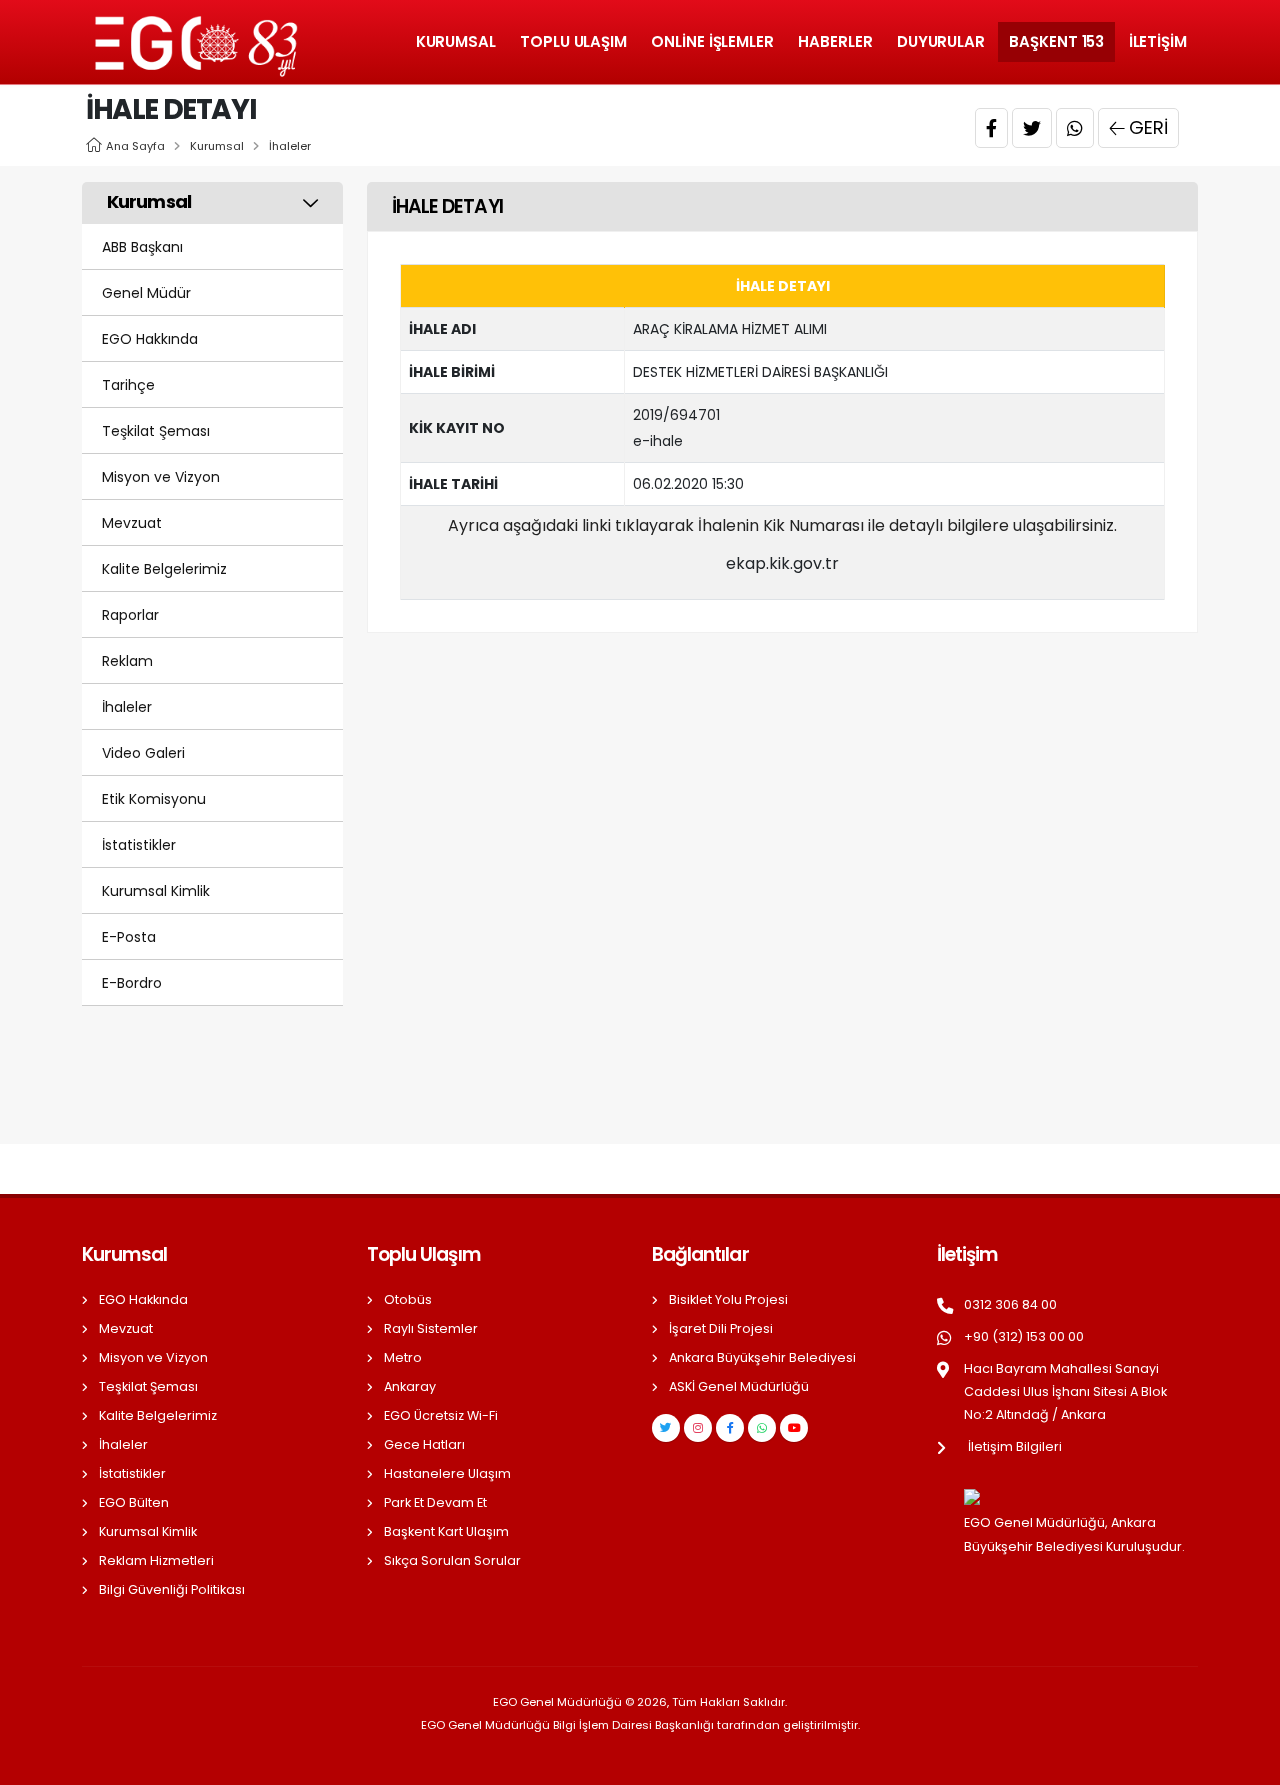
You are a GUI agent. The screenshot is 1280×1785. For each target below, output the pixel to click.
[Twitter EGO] (666, 1428)
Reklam (127, 661)
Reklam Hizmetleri (156, 1560)
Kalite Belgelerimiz (164, 569)
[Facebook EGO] (730, 1428)
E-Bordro (132, 983)
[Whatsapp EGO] (762, 1428)
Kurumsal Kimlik (156, 891)
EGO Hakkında (150, 339)
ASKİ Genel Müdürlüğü (739, 1386)
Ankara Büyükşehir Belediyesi (762, 1357)
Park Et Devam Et (435, 1502)
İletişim (1158, 41)
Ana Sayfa (135, 146)
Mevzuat (132, 523)
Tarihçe (128, 385)
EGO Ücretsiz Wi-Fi (441, 1415)
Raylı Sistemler (431, 1328)
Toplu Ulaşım (573, 41)
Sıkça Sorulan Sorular (452, 1560)
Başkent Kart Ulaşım (446, 1531)
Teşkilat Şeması (156, 431)
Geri (1148, 127)
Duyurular (941, 41)
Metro (403, 1357)
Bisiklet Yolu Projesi (728, 1299)
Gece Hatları (424, 1444)
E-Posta (129, 937)
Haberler (835, 41)
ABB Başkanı (142, 247)
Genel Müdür (146, 293)
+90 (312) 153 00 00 (1024, 1336)
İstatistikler (139, 845)
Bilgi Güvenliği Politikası (172, 1589)
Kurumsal (456, 41)
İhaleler (290, 146)
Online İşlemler (712, 41)
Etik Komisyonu (154, 799)
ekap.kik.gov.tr (782, 563)
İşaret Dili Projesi (721, 1328)
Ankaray (410, 1386)
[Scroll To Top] (1245, 1762)
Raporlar (130, 615)
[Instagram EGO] (698, 1428)
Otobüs (408, 1299)
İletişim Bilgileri (1015, 1446)
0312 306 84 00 (1010, 1304)
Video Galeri (143, 753)
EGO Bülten (134, 1502)
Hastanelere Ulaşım (447, 1473)
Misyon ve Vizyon (161, 477)
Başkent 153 (1056, 41)
